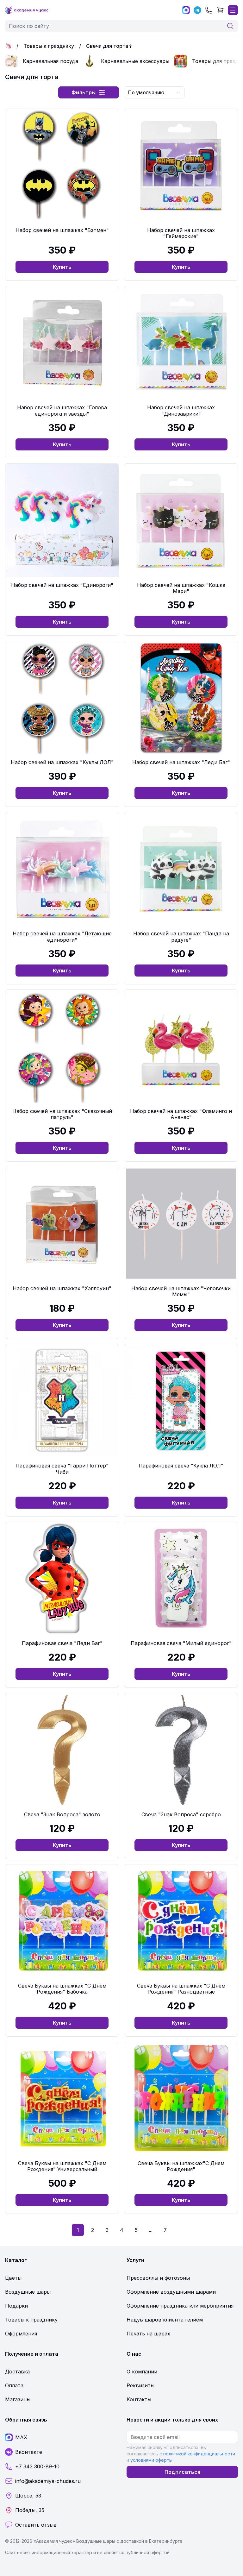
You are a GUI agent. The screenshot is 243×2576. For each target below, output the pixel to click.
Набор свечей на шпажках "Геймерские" (181, 233)
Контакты (139, 2399)
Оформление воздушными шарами (171, 2292)
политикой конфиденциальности (199, 2454)
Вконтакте (29, 2452)
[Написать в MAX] (186, 10)
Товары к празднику (49, 46)
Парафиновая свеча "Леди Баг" (62, 1643)
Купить (62, 267)
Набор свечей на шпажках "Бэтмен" (62, 230)
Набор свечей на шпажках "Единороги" (62, 585)
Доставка (17, 2372)
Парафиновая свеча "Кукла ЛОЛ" (181, 1466)
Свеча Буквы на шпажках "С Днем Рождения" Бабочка (62, 1989)
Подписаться (182, 2472)
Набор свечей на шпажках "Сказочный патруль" (62, 1114)
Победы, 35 (30, 2510)
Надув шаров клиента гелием (165, 2320)
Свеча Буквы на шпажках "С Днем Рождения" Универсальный (62, 2166)
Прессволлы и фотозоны (158, 2278)
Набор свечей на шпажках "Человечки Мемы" (181, 1291)
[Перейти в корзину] (220, 10)
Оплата (14, 2385)
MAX (21, 2437)
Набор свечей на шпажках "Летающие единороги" (62, 936)
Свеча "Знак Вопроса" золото (62, 1814)
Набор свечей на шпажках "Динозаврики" (181, 410)
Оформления (21, 2334)
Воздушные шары (28, 2292)
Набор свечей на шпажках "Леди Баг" (181, 762)
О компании (142, 2372)
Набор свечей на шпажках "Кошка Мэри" (181, 588)
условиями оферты (151, 2460)
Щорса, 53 (28, 2496)
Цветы (13, 2278)
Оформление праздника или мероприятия (180, 2306)
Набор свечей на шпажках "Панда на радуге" (181, 936)
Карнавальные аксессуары (135, 61)
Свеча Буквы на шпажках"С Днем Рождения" (181, 2166)
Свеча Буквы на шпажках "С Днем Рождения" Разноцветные (181, 1989)
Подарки (16, 2306)
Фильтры (84, 92)
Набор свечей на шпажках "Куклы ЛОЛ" (62, 762)
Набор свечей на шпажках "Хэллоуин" (62, 1288)
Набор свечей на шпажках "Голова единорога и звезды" (62, 410)
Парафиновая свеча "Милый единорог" (181, 1643)
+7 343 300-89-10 (37, 2466)
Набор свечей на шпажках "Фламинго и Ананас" (181, 1114)
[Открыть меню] (233, 10)
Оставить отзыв (36, 2525)
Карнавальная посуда (50, 61)
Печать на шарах (148, 2334)
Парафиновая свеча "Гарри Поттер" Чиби (62, 1469)
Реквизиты (140, 2385)
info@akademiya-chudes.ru (48, 2481)
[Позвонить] (209, 10)
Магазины (18, 2399)
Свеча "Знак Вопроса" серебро (181, 1814)
